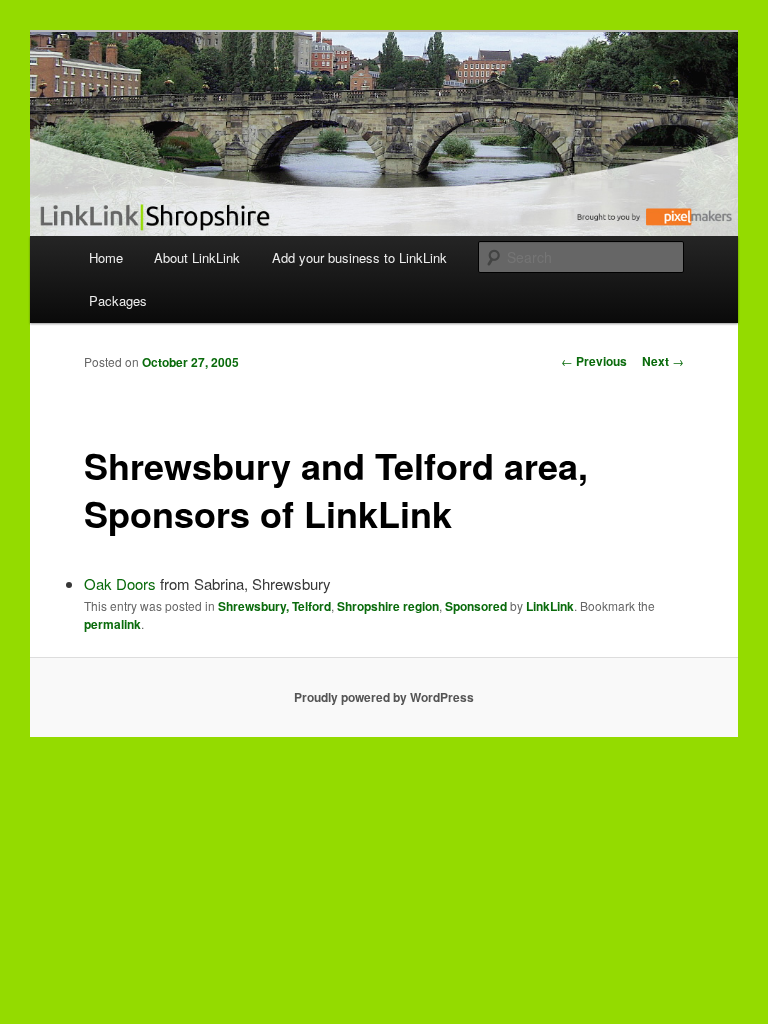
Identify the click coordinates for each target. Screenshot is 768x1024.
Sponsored (476, 606)
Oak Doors (120, 583)
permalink (112, 624)
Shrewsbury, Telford (274, 606)
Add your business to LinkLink (359, 257)
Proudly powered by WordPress (384, 697)
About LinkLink (197, 257)
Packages (118, 300)
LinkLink (550, 606)
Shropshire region (388, 606)
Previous (594, 361)
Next (663, 361)
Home (106, 257)
